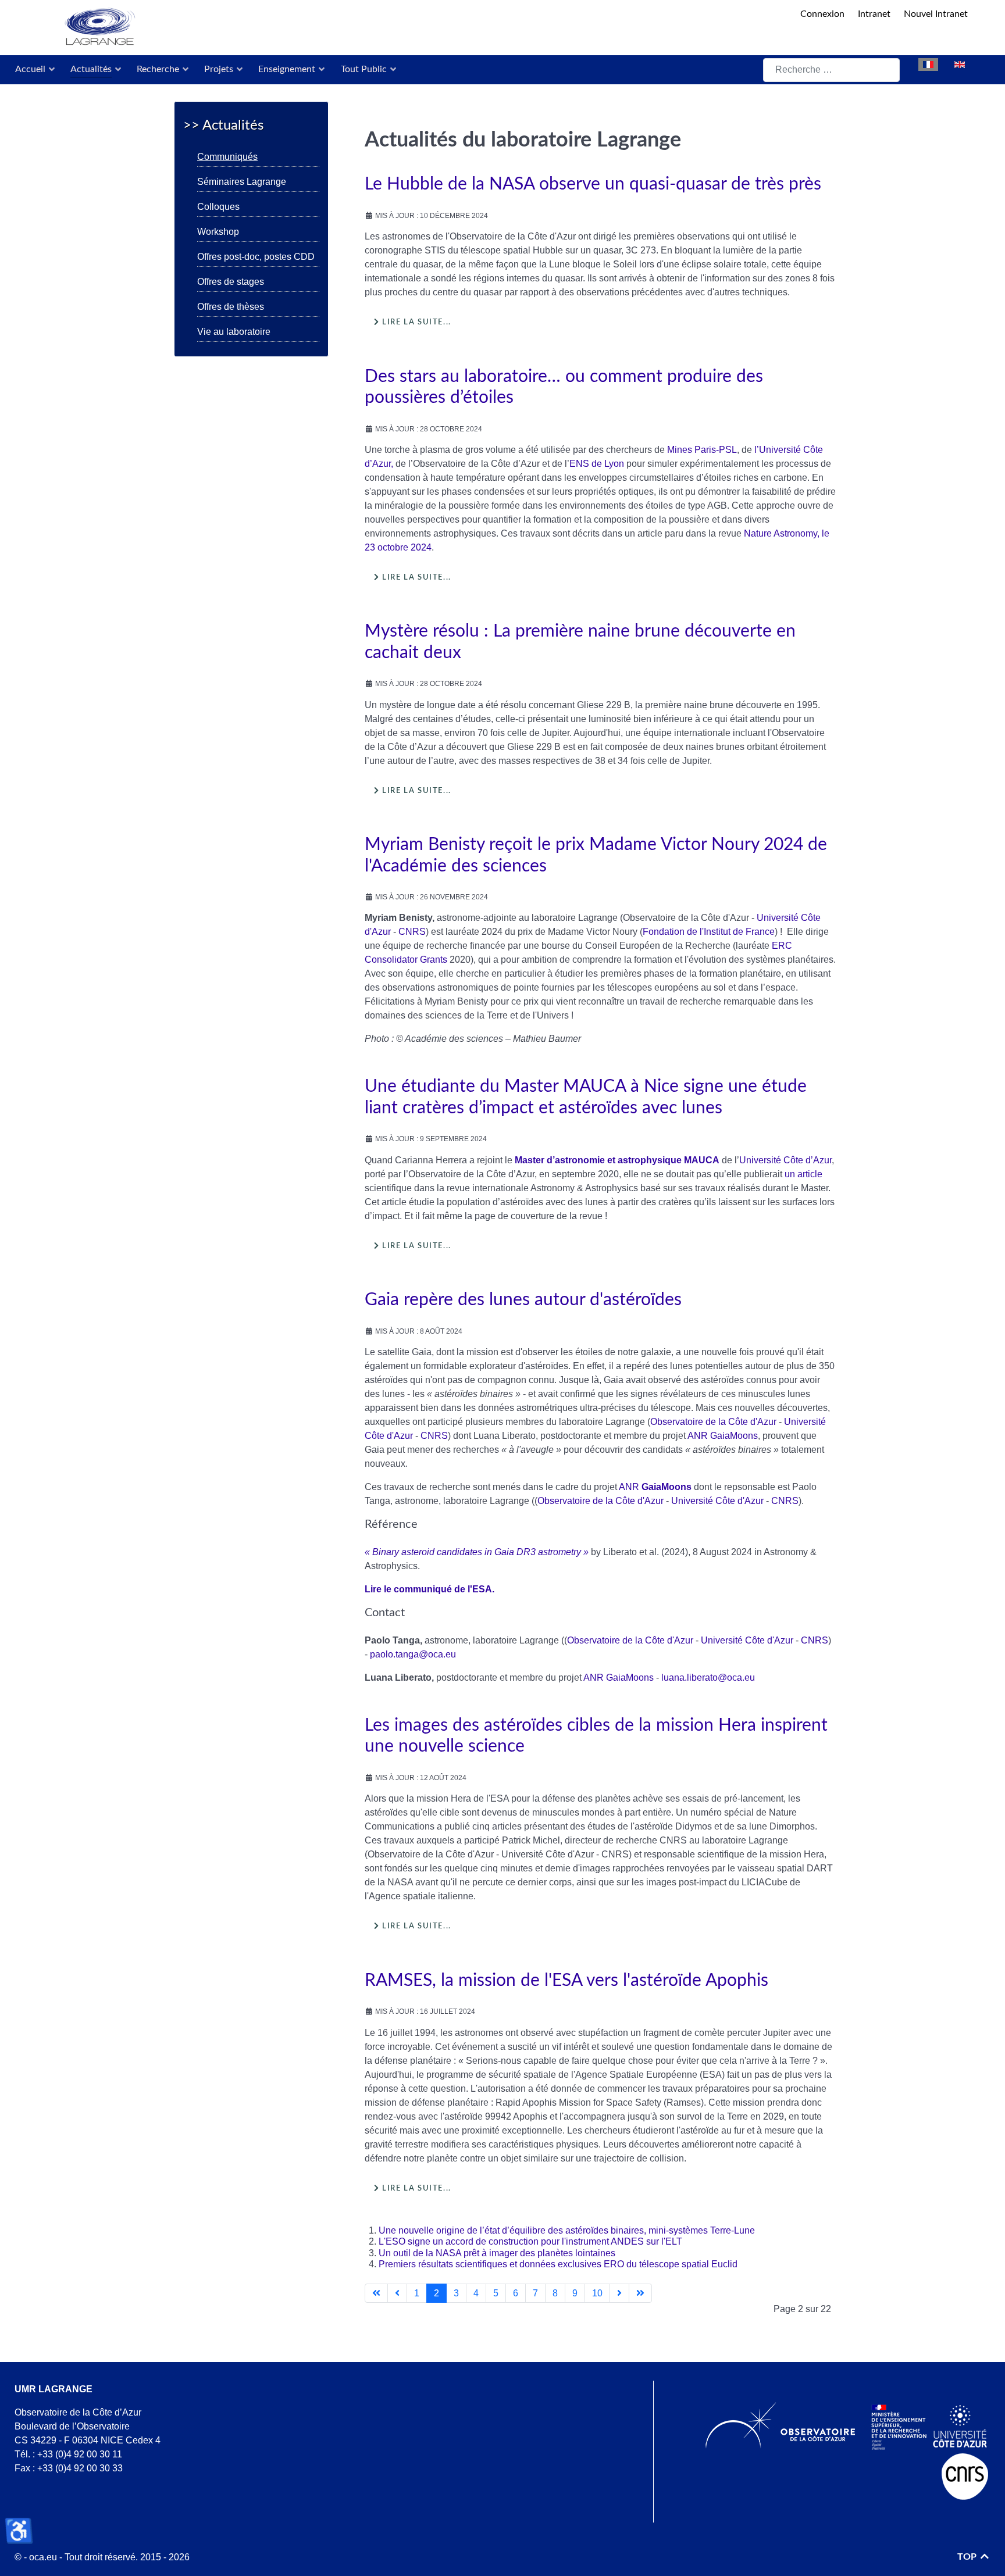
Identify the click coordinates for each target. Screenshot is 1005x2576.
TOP (968, 2557)
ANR (698, 1436)
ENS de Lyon (597, 464)
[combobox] (831, 70)
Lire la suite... (416, 322)
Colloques (218, 207)
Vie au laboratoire (234, 332)
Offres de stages (231, 282)
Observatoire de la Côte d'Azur (713, 1422)
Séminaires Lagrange (242, 182)
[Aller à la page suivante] (619, 2293)
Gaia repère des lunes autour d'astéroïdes (523, 1300)
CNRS (412, 932)
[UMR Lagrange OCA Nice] (405, 28)
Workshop (218, 232)
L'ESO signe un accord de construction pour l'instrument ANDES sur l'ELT (530, 2241)
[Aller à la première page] (376, 2293)
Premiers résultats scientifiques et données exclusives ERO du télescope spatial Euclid (558, 2264)
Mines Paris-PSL (702, 450)
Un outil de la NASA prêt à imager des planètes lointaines (497, 2253)
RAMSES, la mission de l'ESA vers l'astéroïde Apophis (566, 1981)
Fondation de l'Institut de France (709, 932)
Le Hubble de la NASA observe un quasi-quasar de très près (593, 184)
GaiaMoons (734, 1436)
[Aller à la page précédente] (397, 2293)
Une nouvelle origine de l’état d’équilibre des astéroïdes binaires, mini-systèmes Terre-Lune (567, 2230)
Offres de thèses (231, 307)
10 (597, 2293)
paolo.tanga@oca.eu (413, 1654)
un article (803, 1174)
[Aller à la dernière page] (640, 2293)
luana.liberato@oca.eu (708, 1678)
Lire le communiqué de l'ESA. (430, 1589)
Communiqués (227, 157)
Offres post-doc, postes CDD (256, 257)
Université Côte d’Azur (785, 1160)
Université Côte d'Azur (717, 1501)
